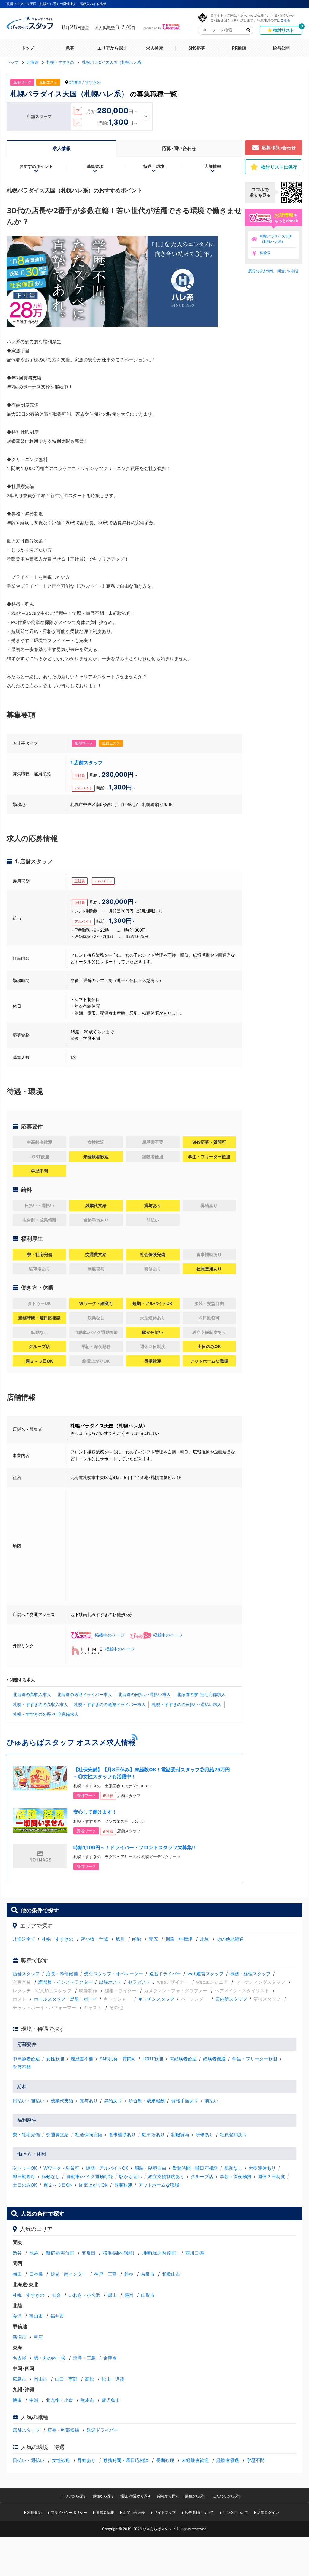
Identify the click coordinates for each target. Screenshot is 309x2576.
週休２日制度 (271, 2176)
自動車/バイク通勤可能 (89, 2176)
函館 (137, 1939)
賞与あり (89, 2101)
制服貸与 (180, 2135)
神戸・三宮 (105, 2274)
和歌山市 (171, 2274)
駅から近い (131, 2176)
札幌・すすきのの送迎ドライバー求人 (110, 1704)
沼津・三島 (84, 2358)
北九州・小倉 (59, 2400)
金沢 (17, 2316)
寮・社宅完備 (26, 2135)
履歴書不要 (82, 2059)
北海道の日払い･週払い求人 (144, 1694)
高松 (90, 2379)
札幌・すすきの (57, 1939)
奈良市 (148, 2274)
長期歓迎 (123, 2185)
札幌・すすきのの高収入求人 (40, 1704)
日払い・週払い (29, 2101)
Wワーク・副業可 (61, 2168)
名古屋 (19, 2358)
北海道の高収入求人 (32, 1694)
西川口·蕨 (195, 2253)
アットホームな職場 (159, 2185)
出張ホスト (110, 1982)
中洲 (34, 2400)
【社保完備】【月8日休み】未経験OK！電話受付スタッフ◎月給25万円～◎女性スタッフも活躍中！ (152, 1773)
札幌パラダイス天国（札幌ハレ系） (276, 239)
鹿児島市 (111, 2400)
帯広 (153, 1939)
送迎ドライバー (165, 1974)
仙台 (56, 2295)
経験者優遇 (214, 2059)
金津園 (110, 2358)
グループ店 (202, 2176)
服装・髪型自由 (150, 2168)
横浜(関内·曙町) (119, 2253)
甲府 (38, 2337)
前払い (211, 2101)
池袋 (34, 2253)
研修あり (205, 2135)
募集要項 (95, 166)
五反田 (89, 2253)
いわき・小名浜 (84, 2295)
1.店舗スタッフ (87, 762)
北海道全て (24, 1939)
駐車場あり (153, 2135)
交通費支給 (57, 2135)
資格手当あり (185, 2101)
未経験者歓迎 (183, 2059)
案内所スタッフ (231, 1999)
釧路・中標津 (179, 1939)
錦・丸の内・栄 (50, 2358)
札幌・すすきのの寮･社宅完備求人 (46, 1714)
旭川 (120, 1939)
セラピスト (139, 1982)
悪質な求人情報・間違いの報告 (274, 271)
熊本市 (87, 2400)
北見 (205, 1939)
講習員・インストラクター (65, 1982)
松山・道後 (113, 2379)
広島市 (19, 2379)
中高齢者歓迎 (26, 2059)
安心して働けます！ (95, 1812)
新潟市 (19, 2337)
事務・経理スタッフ (250, 1974)
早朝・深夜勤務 (236, 2176)
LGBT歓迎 (153, 2059)
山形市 (148, 2295)
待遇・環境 (154, 166)
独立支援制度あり (166, 2176)
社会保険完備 (89, 2135)
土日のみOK (25, 2185)
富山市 (36, 2316)
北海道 (75, 82)
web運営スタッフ (205, 1974)
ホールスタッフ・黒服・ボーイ (65, 1999)
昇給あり (113, 2101)
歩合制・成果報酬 (147, 2101)
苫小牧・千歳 (94, 1939)
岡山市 (41, 2379)
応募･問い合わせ (179, 148)
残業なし (233, 2168)
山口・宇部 (66, 2379)
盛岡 (129, 2295)
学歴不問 (22, 2067)
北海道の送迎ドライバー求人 (84, 1694)
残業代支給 (62, 2101)
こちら (285, 20)
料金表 (265, 253)
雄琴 (129, 2274)
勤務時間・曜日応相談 (195, 2168)
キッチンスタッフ (156, 1999)
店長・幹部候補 (62, 1974)
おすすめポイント (36, 166)
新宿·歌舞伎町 (60, 2253)
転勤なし (51, 2176)
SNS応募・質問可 (118, 2059)
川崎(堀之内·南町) (160, 2253)
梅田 (17, 2274)
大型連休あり (262, 2168)
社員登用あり (234, 2135)
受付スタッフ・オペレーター (114, 1974)
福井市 (57, 2316)
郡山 (112, 2295)
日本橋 (36, 2274)
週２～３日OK (58, 2185)
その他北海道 (230, 1939)
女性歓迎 (55, 2059)
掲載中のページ (110, 1635)
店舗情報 (213, 166)
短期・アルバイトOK (107, 2168)
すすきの (93, 82)
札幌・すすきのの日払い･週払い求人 (187, 1704)
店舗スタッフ (26, 1974)
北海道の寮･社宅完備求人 (201, 1694)
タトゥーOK (25, 2168)
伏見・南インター (68, 2274)
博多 (17, 2400)
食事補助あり (122, 2135)
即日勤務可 (24, 2176)
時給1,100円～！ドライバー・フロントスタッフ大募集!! (134, 1847)
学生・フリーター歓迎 (255, 2059)
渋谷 (17, 2253)
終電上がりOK (93, 2185)
